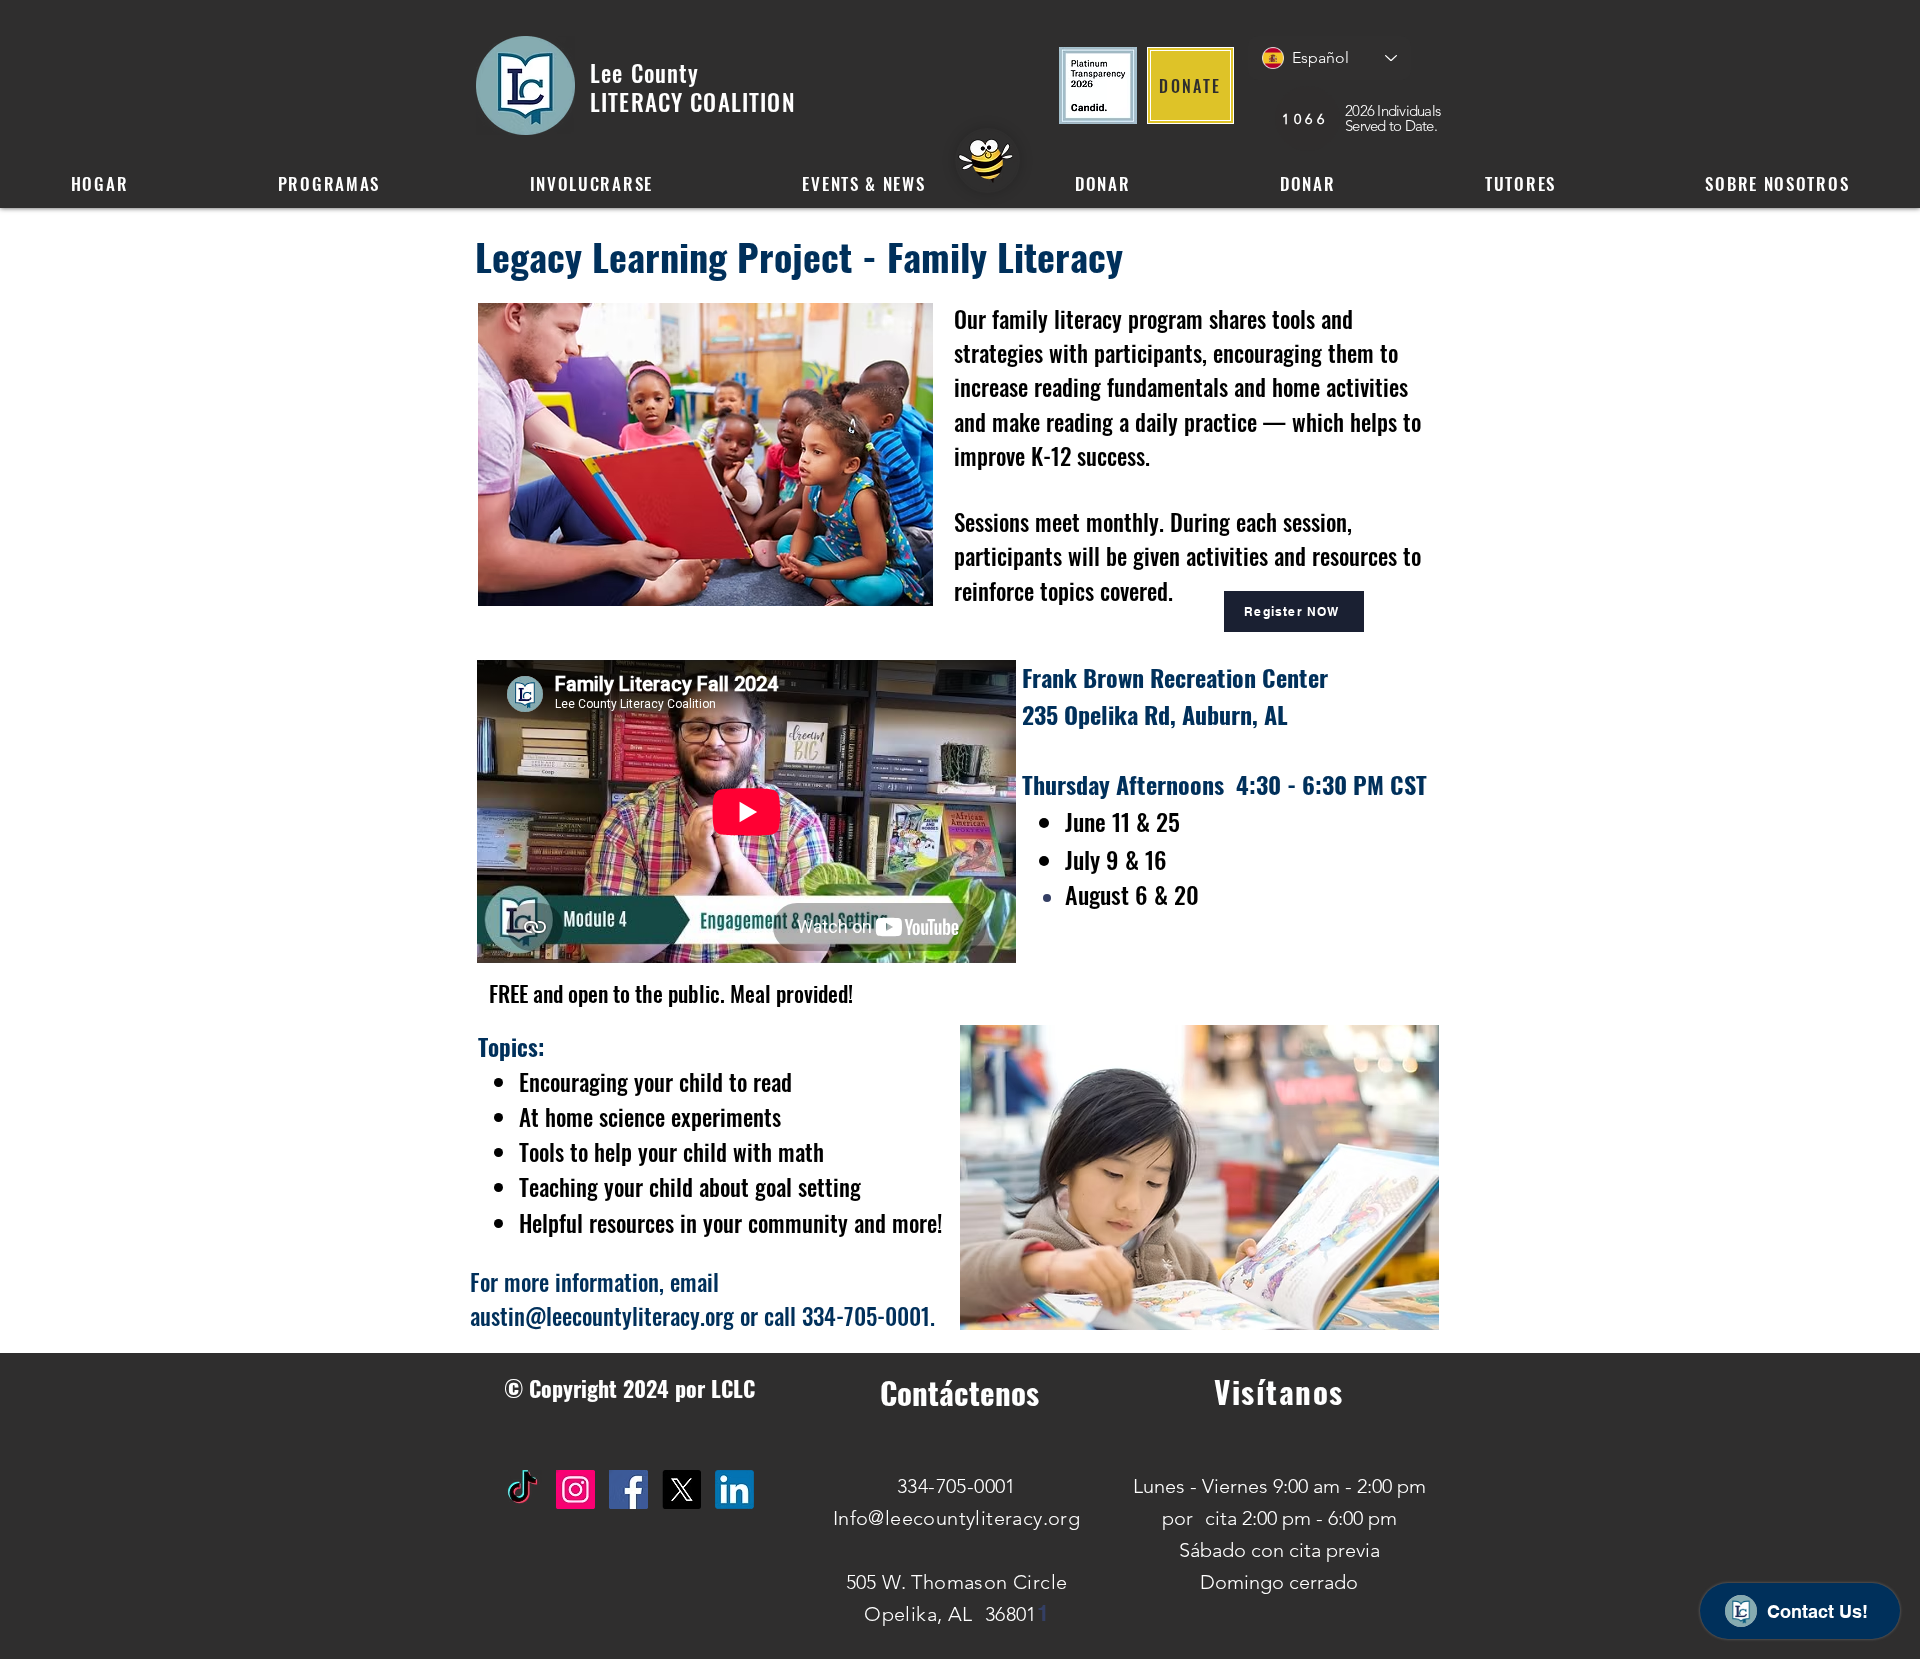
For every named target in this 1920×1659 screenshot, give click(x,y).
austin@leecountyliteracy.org (602, 1316)
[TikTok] (522, 1489)
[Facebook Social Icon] (628, 1489)
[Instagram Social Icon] (575, 1489)
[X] (681, 1489)
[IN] (734, 1489)
